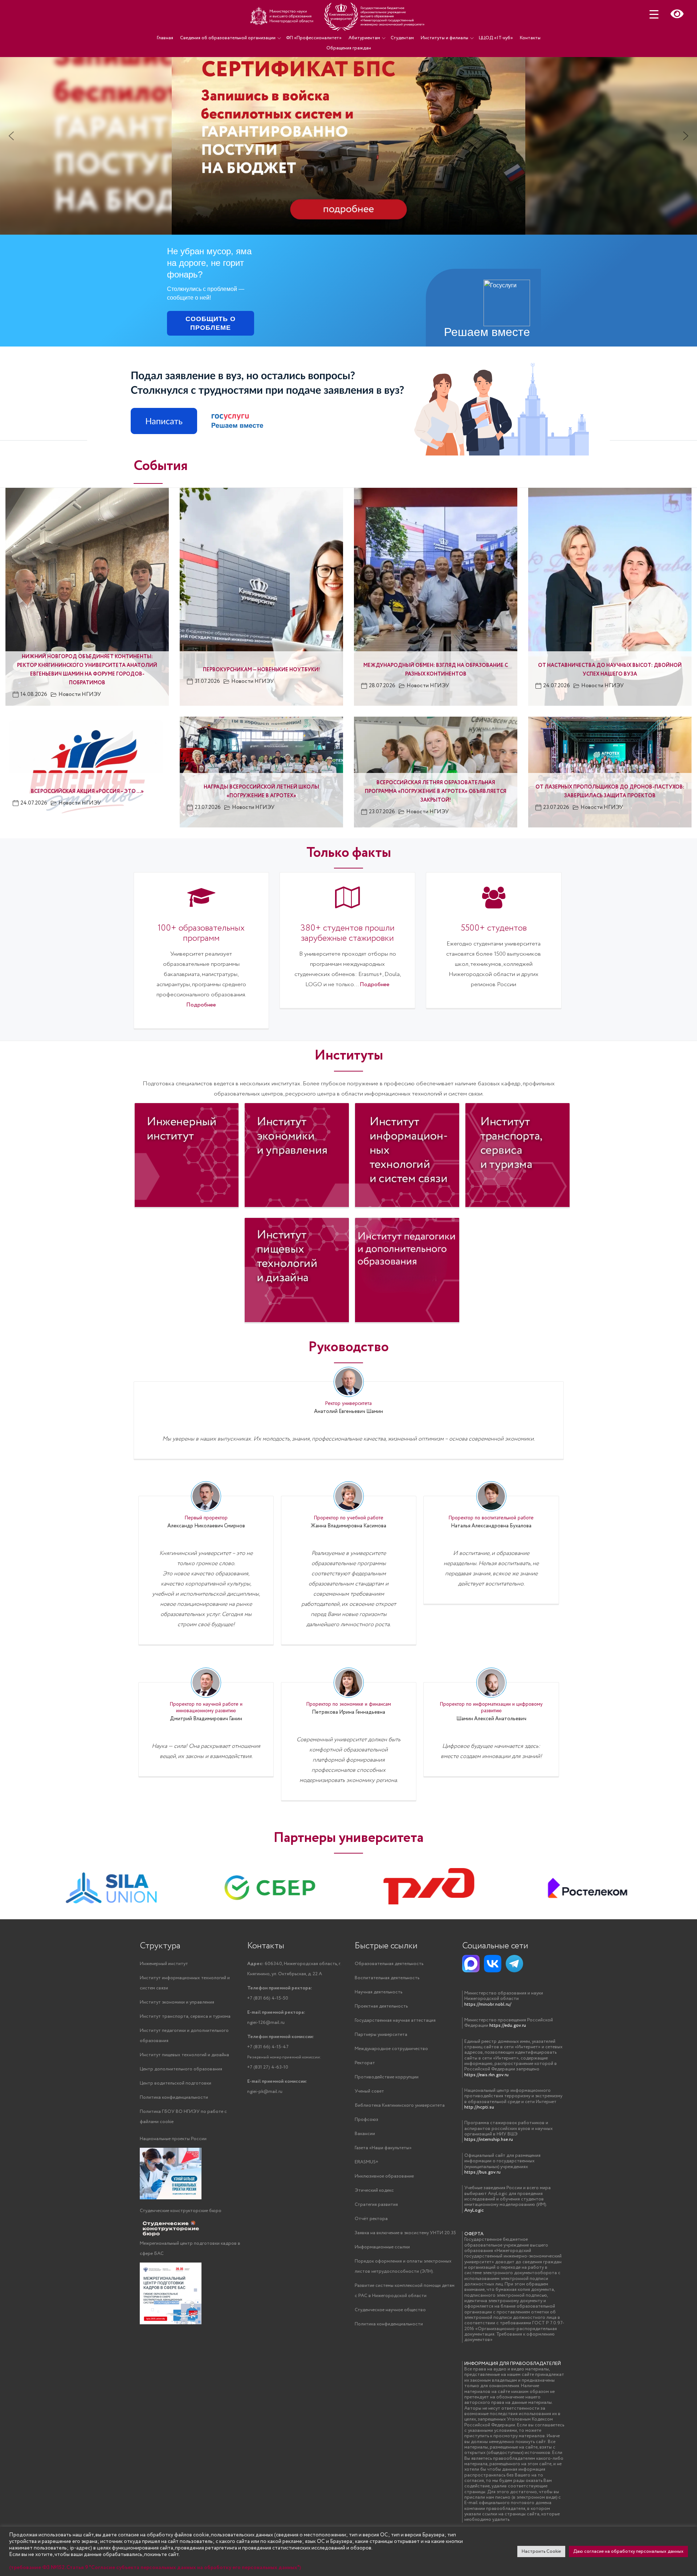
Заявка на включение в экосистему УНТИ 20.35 (405, 2233)
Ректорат (365, 2063)
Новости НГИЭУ (80, 694)
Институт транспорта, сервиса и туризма (185, 2016)
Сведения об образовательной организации (228, 38)
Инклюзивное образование (384, 2176)
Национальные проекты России (173, 2139)
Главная (165, 38)
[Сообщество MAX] (471, 1964)
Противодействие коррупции (387, 2077)
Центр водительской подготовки (176, 2083)
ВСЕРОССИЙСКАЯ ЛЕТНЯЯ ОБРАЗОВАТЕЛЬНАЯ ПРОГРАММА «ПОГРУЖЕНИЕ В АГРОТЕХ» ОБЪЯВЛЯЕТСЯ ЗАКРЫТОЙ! (436, 791)
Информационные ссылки (382, 2247)
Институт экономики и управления (177, 2002)
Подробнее (201, 1005)
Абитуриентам (364, 38)
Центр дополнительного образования (181, 2069)
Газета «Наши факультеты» (383, 2148)
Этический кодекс (374, 2190)
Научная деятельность (378, 1992)
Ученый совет (369, 2091)
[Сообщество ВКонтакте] (493, 1964)
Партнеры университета (381, 2035)
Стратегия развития (376, 2205)
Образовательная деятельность (389, 1964)
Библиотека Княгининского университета (400, 2105)
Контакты (530, 38)
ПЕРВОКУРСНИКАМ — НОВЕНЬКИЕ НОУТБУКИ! (261, 670)
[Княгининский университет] (338, 16)
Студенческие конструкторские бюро (181, 2211)
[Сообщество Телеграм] (514, 1964)
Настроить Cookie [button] (541, 2551)
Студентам (402, 38)
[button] (348, 136)
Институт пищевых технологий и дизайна (184, 2055)
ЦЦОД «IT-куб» (496, 38)
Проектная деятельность (381, 2006)
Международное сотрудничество (391, 2049)
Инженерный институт (164, 1964)
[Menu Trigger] (654, 14)
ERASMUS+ (366, 2162)
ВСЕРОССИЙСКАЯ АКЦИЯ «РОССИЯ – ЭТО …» (87, 791)
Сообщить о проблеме (211, 323)
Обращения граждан (349, 48)
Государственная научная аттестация (395, 2020)
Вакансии (365, 2134)
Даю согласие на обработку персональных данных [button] (628, 2551)
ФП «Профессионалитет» (314, 38)
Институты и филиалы (445, 38)
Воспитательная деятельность (387, 1978)
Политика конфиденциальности (174, 2097)
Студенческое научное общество (390, 2310)
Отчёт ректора (371, 2219)
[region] (348, 124)
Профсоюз (366, 2120)
